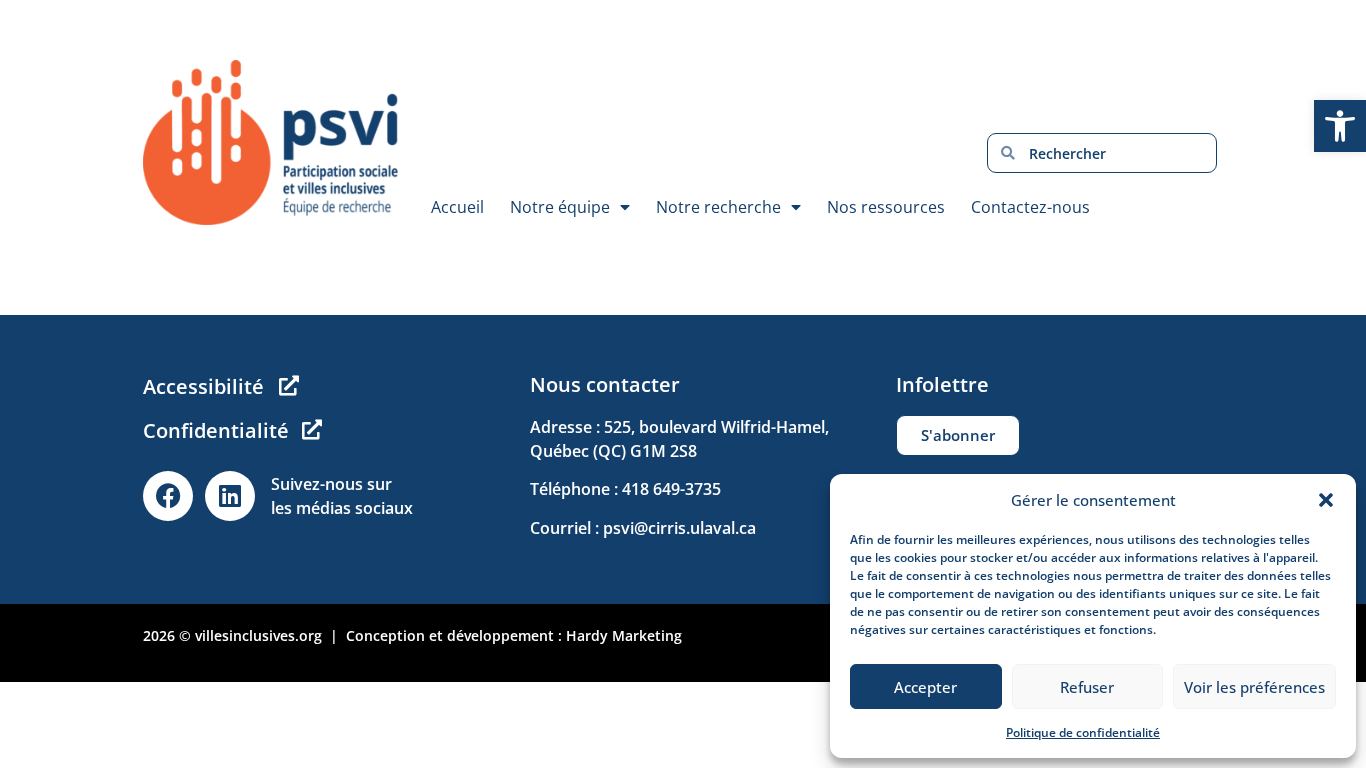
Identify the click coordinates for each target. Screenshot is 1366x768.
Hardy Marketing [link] (624, 635)
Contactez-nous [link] (1030, 207)
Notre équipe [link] (560, 207)
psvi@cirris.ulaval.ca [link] (679, 528)
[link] (1340, 126)
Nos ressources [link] (886, 207)
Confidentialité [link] (216, 430)
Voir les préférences (1254, 687)
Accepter (925, 687)
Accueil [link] (457, 207)
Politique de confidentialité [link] (1083, 732)
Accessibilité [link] (203, 386)
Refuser (1087, 687)
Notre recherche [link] (718, 207)
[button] (1326, 500)
